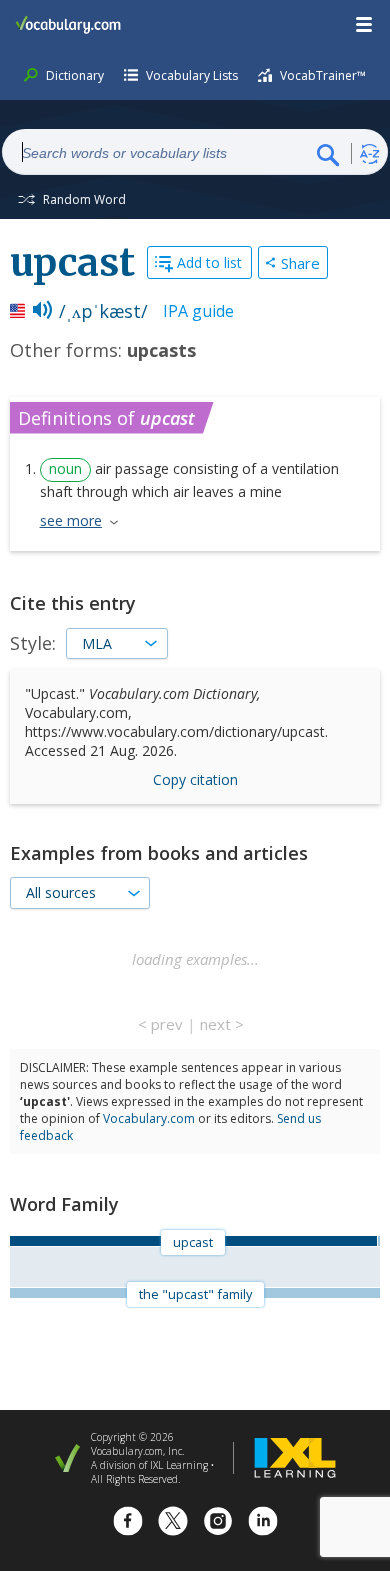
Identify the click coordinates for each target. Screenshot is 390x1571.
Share (300, 263)
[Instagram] (218, 1523)
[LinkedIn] (263, 1523)
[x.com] (173, 1523)
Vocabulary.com (149, 1118)
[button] (365, 25)
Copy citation (195, 779)
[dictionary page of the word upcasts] (378, 1241)
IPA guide (198, 311)
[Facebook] (128, 1523)
